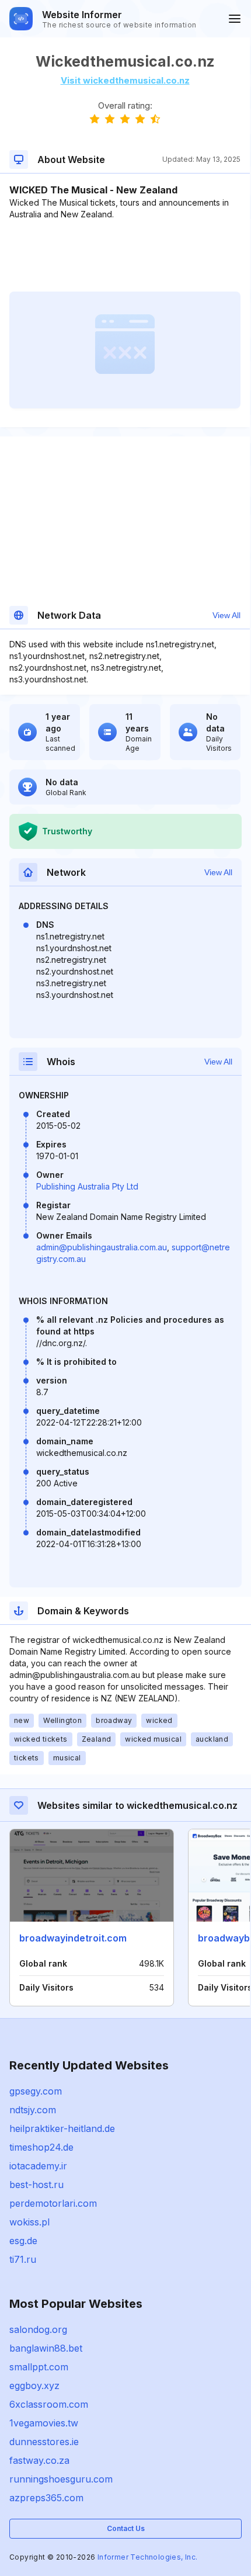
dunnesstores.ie (44, 2442)
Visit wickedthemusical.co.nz (125, 80)
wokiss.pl (29, 2222)
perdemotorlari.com (53, 2203)
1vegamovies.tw (44, 2423)
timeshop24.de (41, 2147)
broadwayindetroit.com (73, 1938)
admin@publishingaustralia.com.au (102, 1247)
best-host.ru (36, 2185)
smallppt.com (39, 2367)
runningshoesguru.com (61, 2479)
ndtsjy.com (33, 2110)
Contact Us (126, 2528)
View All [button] (226, 615)
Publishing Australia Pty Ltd (87, 1186)
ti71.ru (23, 2259)
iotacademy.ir (38, 2166)
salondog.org (38, 2329)
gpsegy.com (36, 2091)
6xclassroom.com (49, 2404)
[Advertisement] (125, 256)
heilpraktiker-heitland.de (62, 2128)
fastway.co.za (39, 2460)
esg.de (23, 2241)
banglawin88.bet (46, 2348)
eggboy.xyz (34, 2386)
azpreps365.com (46, 2498)
